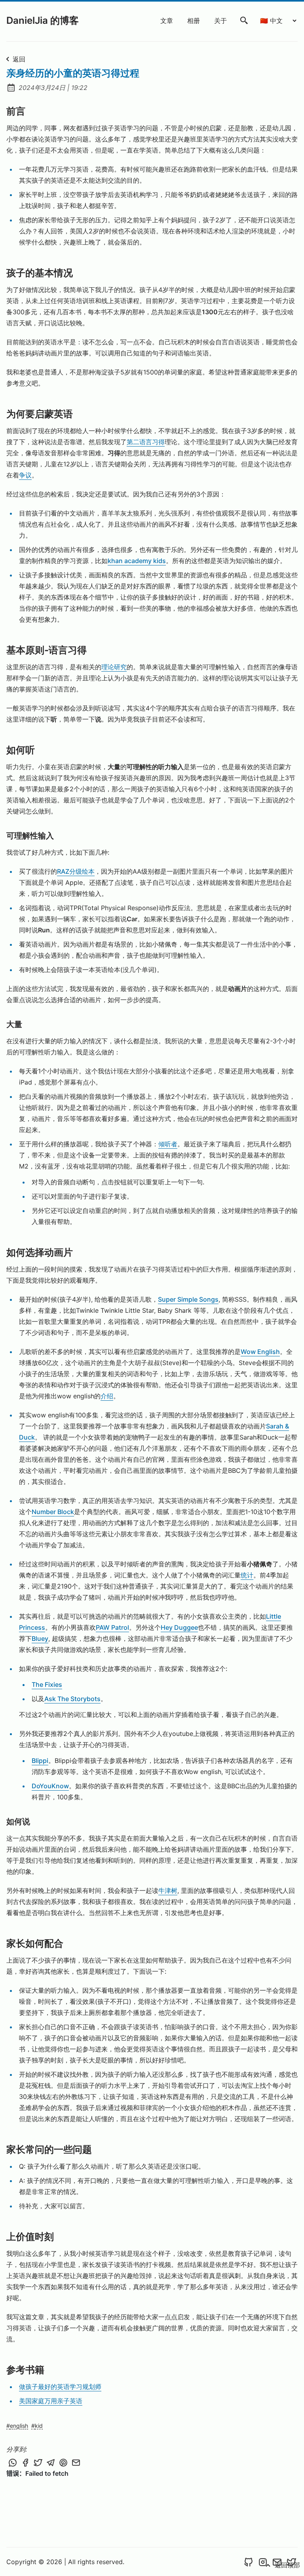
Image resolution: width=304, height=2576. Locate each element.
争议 (25, 475)
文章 (167, 21)
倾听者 (168, 1144)
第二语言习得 (146, 442)
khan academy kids (137, 561)
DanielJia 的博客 (43, 20)
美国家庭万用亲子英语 (51, 2401)
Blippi (40, 1761)
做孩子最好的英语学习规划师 (60, 2387)
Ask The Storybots (72, 1699)
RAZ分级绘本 (76, 871)
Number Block (53, 1512)
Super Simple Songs (188, 1299)
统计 (247, 1575)
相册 (194, 21)
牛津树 (168, 1890)
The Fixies (47, 1684)
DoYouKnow (50, 1786)
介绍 (107, 1396)
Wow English (260, 1352)
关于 (220, 21)
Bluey (40, 1638)
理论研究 (114, 667)
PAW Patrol (112, 1627)
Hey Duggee (179, 1627)
